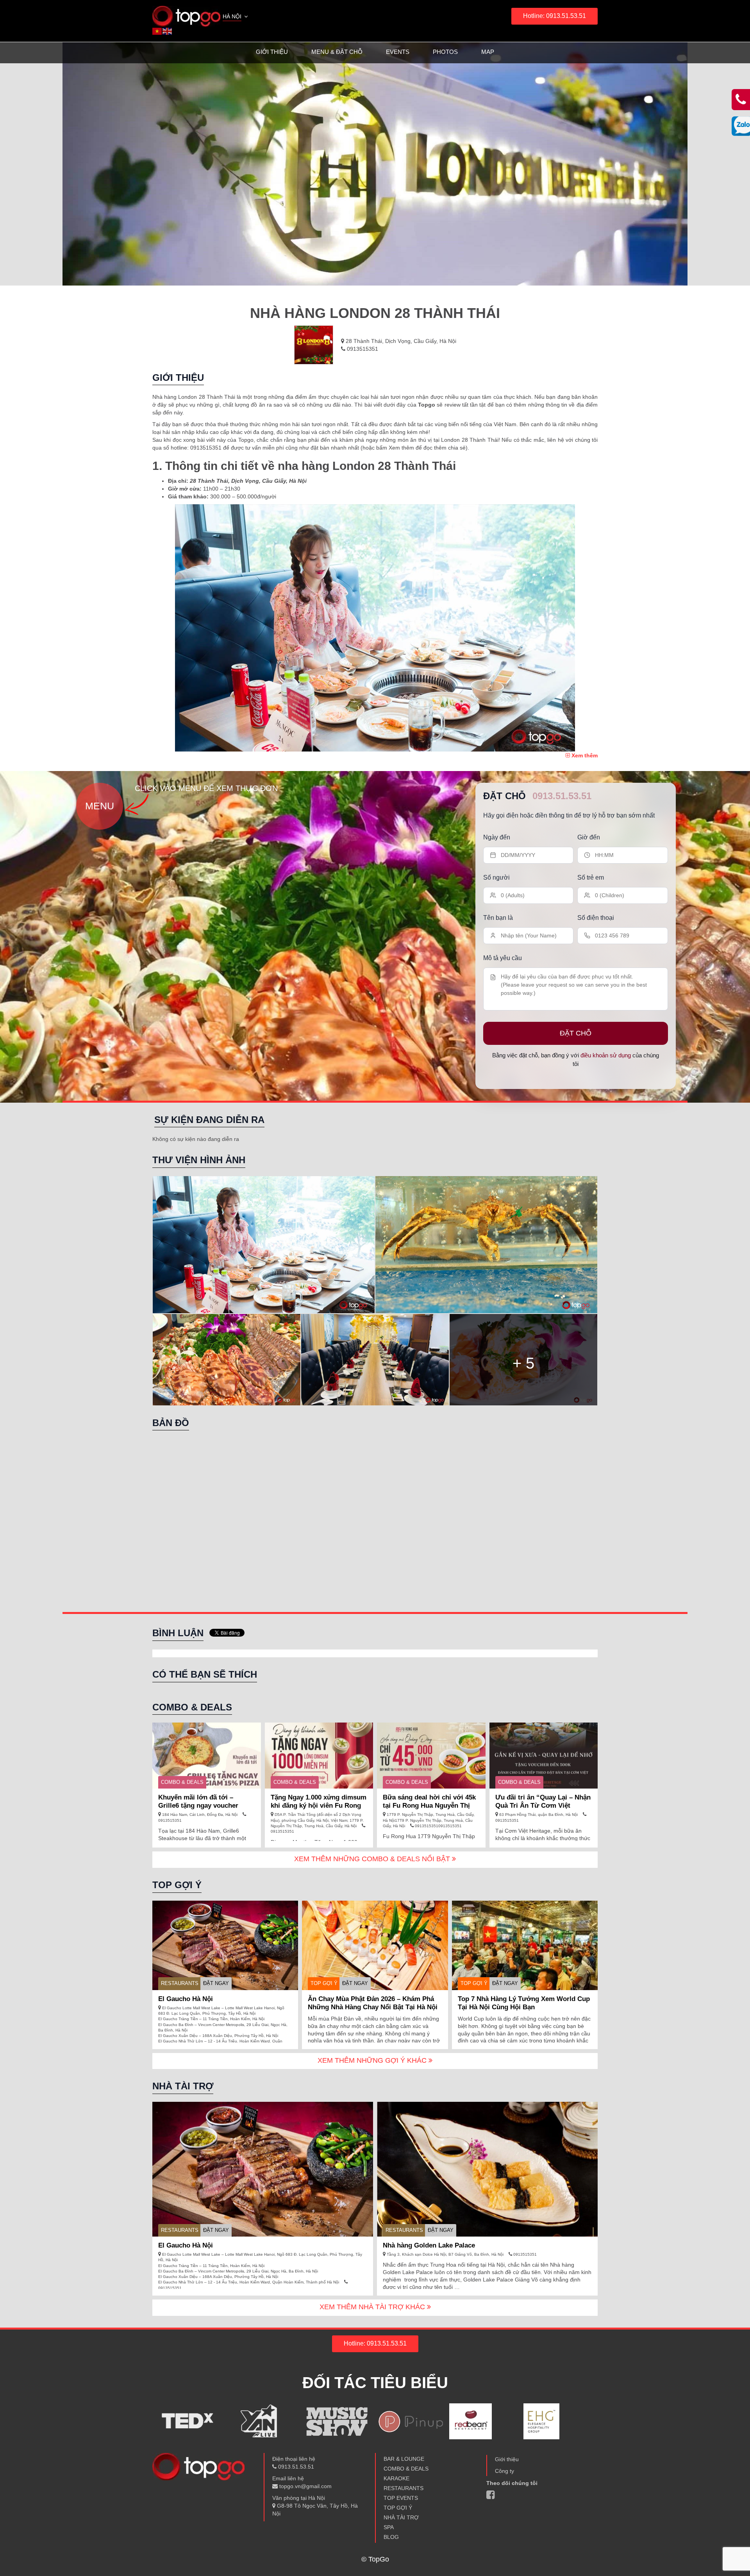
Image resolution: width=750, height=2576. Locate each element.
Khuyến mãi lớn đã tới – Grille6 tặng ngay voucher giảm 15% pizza (198, 1806)
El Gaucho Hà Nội (186, 1999)
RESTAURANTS (180, 1983)
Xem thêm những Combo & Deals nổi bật (373, 1859)
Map (488, 52)
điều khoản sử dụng (606, 1055)
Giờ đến (589, 837)
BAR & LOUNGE (404, 2459)
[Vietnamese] (157, 31)
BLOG (391, 2537)
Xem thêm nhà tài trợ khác (373, 2307)
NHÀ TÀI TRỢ (401, 2517)
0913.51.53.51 (562, 796)
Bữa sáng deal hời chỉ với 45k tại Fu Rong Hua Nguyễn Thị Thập (429, 1806)
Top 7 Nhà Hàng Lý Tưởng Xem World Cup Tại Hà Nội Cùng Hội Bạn (524, 2003)
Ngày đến (497, 837)
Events (398, 52)
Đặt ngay (216, 1983)
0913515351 (362, 349)
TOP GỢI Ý (324, 1983)
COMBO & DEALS (182, 1782)
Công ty (504, 2471)
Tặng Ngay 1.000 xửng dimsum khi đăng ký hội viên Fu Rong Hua (319, 1806)
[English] (168, 31)
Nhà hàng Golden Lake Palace (429, 2245)
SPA (389, 2527)
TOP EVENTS (401, 2498)
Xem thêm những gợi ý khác (373, 2060)
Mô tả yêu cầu (503, 958)
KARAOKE (396, 2478)
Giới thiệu (272, 52)
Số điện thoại (596, 918)
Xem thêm (584, 755)
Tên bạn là (498, 918)
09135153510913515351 (438, 1826)
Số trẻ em (591, 877)
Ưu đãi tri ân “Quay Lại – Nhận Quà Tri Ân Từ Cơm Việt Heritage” (543, 1806)
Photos (445, 52)
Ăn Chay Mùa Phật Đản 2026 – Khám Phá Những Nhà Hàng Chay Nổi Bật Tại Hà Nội (373, 2003)
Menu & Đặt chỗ (337, 52)
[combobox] (236, 17)
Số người (496, 877)
